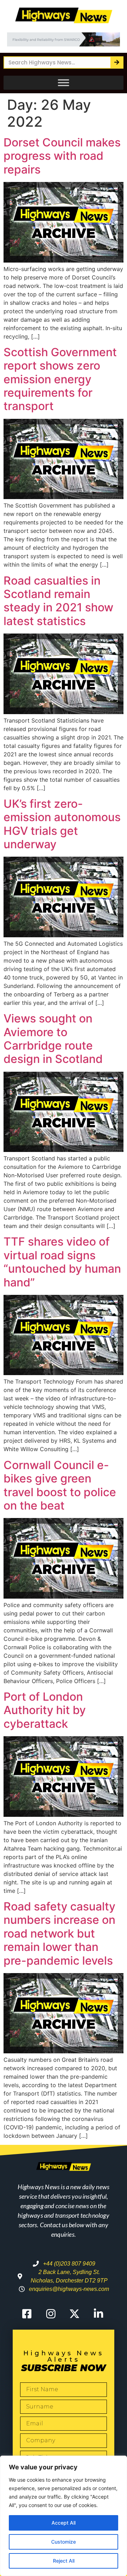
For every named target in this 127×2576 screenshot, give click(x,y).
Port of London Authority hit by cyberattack (45, 1710)
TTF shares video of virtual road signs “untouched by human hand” (62, 1262)
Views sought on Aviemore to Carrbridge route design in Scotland (53, 1039)
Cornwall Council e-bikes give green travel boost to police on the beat (60, 1485)
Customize (64, 2542)
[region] (64, 2516)
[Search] (117, 62)
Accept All (64, 2523)
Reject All (64, 2561)
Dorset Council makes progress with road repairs (62, 156)
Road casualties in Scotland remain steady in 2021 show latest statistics (58, 601)
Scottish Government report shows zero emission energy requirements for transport (60, 379)
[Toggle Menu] (64, 83)
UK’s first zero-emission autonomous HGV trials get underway (62, 824)
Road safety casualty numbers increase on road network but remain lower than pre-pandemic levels (59, 1933)
